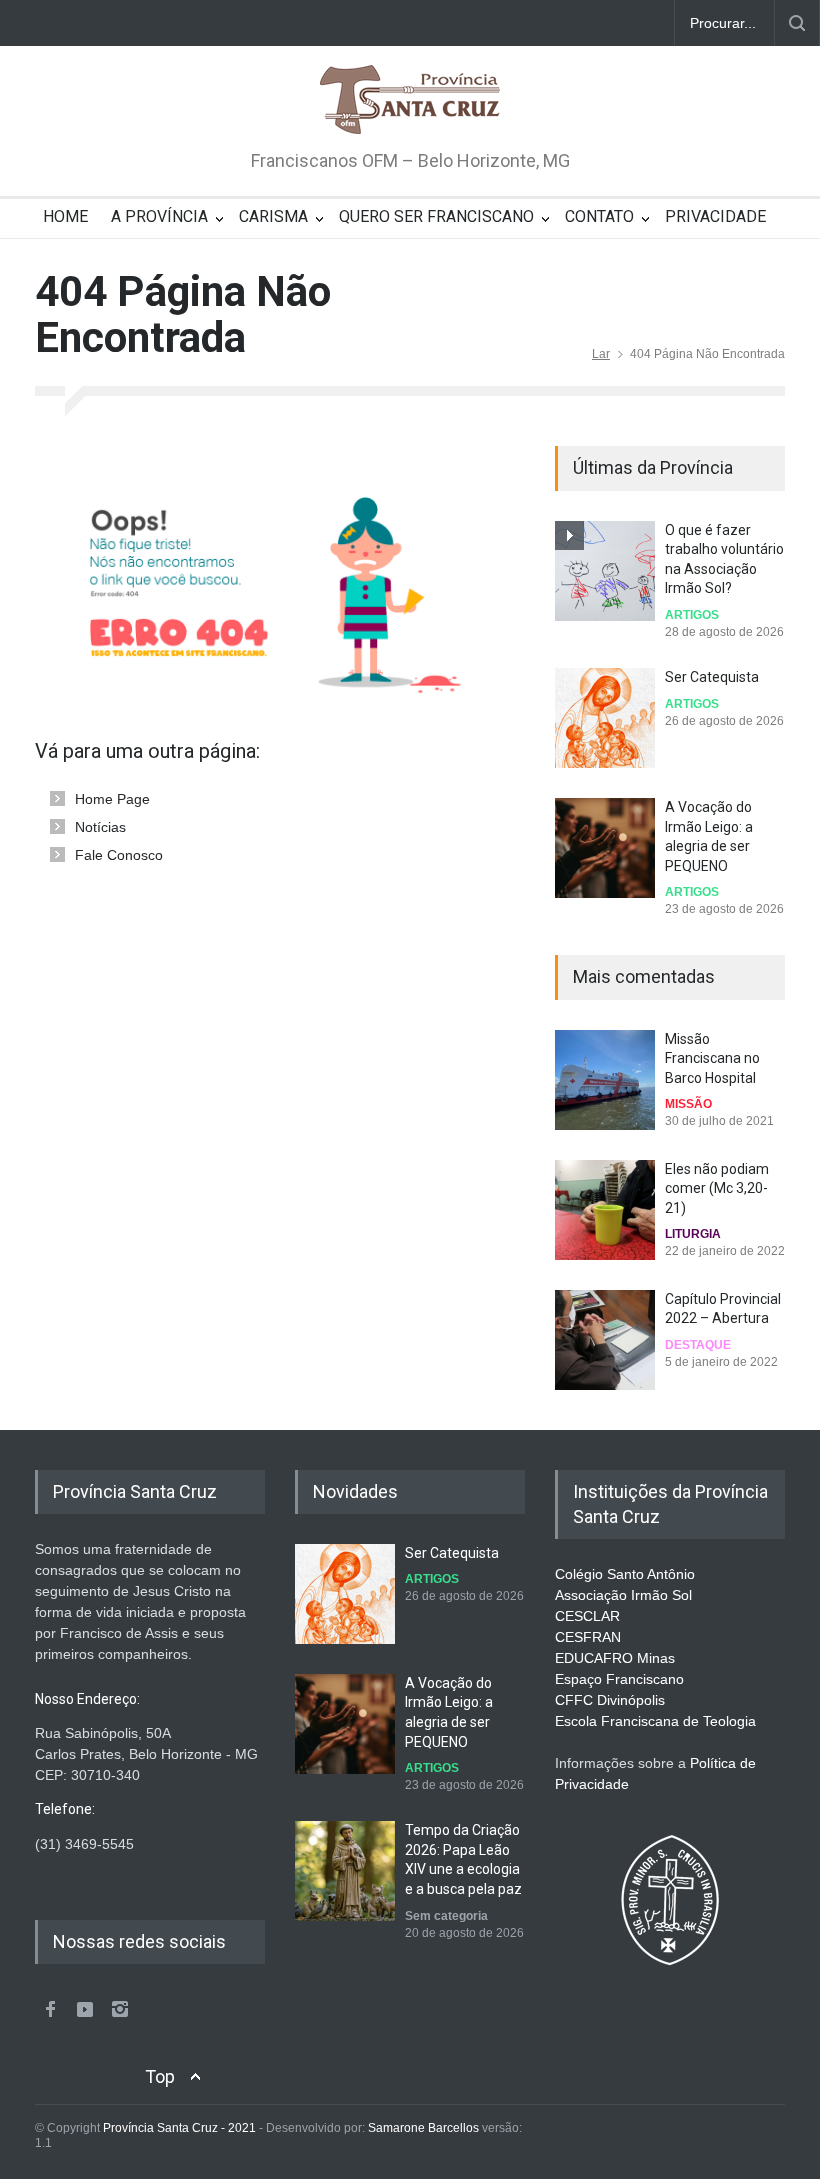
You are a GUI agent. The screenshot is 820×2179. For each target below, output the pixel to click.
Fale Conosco (119, 855)
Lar (601, 354)
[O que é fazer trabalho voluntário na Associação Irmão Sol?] (605, 571)
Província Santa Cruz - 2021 (179, 2128)
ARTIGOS (692, 615)
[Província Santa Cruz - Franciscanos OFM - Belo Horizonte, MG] (410, 101)
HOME (65, 216)
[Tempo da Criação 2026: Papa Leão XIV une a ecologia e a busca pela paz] (345, 1871)
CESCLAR (587, 1616)
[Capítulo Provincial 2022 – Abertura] (605, 1340)
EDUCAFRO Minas (615, 1658)
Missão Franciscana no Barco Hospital (712, 1058)
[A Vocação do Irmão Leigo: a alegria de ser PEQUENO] (605, 848)
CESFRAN (588, 1637)
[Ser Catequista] (605, 718)
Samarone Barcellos (422, 2128)
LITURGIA (693, 1234)
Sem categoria (446, 1916)
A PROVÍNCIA (159, 216)
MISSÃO (688, 1104)
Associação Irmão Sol (623, 1595)
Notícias (100, 827)
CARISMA (273, 216)
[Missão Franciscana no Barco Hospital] (605, 1080)
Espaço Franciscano (619, 1679)
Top (160, 2076)
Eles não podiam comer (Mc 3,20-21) (717, 1188)
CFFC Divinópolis (610, 1700)
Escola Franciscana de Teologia (655, 1721)
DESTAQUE (698, 1345)
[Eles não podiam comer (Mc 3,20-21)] (605, 1210)
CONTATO (599, 216)
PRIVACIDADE (715, 216)
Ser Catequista (712, 677)
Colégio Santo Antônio (625, 1574)
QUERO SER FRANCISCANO (436, 216)
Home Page (112, 799)
